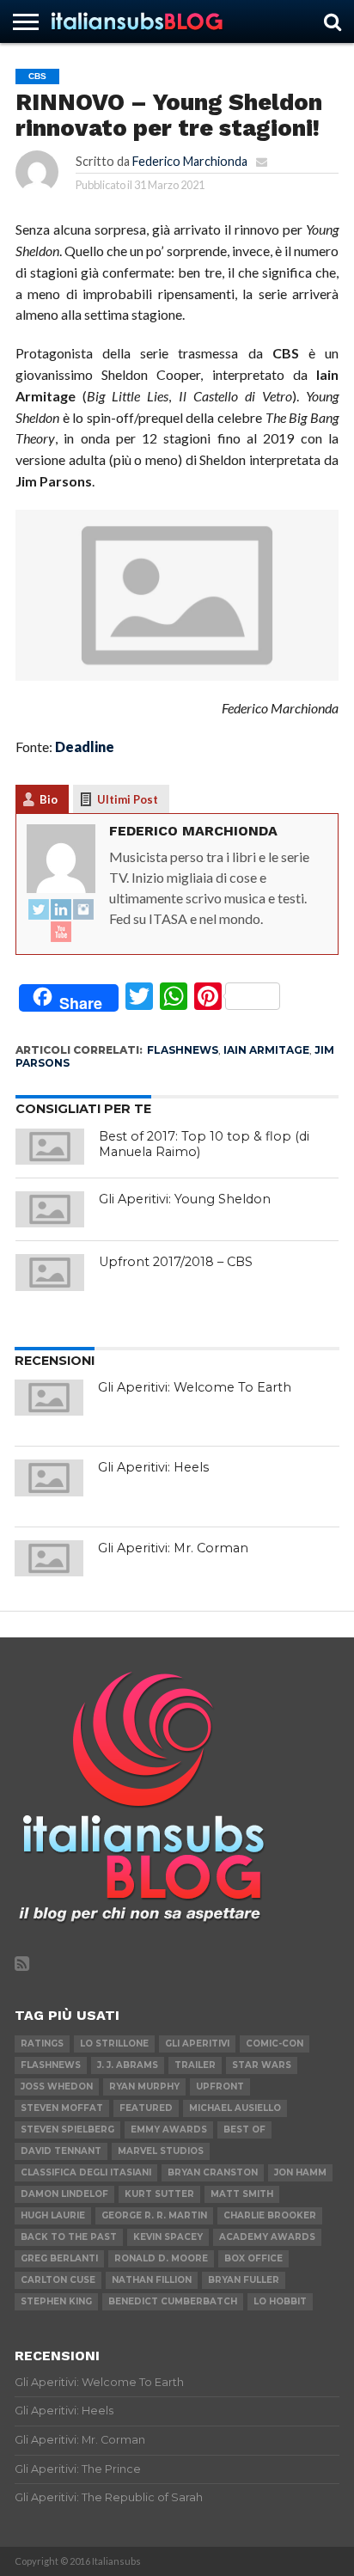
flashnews (183, 1050)
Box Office (253, 2258)
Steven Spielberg (67, 2129)
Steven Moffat (62, 2108)
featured (146, 2108)
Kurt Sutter (159, 2194)
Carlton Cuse (58, 2280)
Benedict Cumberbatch (173, 2301)
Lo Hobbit (280, 2301)
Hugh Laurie (53, 2215)
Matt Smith (242, 2194)
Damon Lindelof (64, 2194)
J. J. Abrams (128, 2065)
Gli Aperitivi (197, 2044)
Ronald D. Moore (161, 2258)
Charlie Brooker (270, 2215)
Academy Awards (267, 2237)
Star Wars (262, 2065)
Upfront (220, 2086)
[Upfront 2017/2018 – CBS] (50, 1272)
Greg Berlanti (59, 2258)
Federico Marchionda (190, 161)
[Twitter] (39, 910)
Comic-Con (275, 2044)
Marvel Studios (161, 2151)
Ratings (42, 2044)
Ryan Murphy (144, 2086)
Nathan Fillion (152, 2280)
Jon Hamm (300, 2172)
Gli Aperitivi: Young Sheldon (185, 1199)
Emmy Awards (169, 2129)
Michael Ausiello (235, 2108)
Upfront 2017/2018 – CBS (176, 1262)
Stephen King (56, 2301)
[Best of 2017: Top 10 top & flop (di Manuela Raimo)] (50, 1147)
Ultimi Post (128, 799)
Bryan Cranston (213, 2172)
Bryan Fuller (244, 2280)
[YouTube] (61, 933)
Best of (244, 2129)
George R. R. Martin (154, 2215)
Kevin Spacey (168, 2237)
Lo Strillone (114, 2044)
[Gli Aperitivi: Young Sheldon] (50, 1209)
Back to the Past (69, 2237)
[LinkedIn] (61, 910)
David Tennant (61, 2151)
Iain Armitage (266, 1050)
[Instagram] (83, 910)
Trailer (195, 2065)
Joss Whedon (57, 2086)
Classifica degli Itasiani (86, 2172)
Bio (49, 799)
